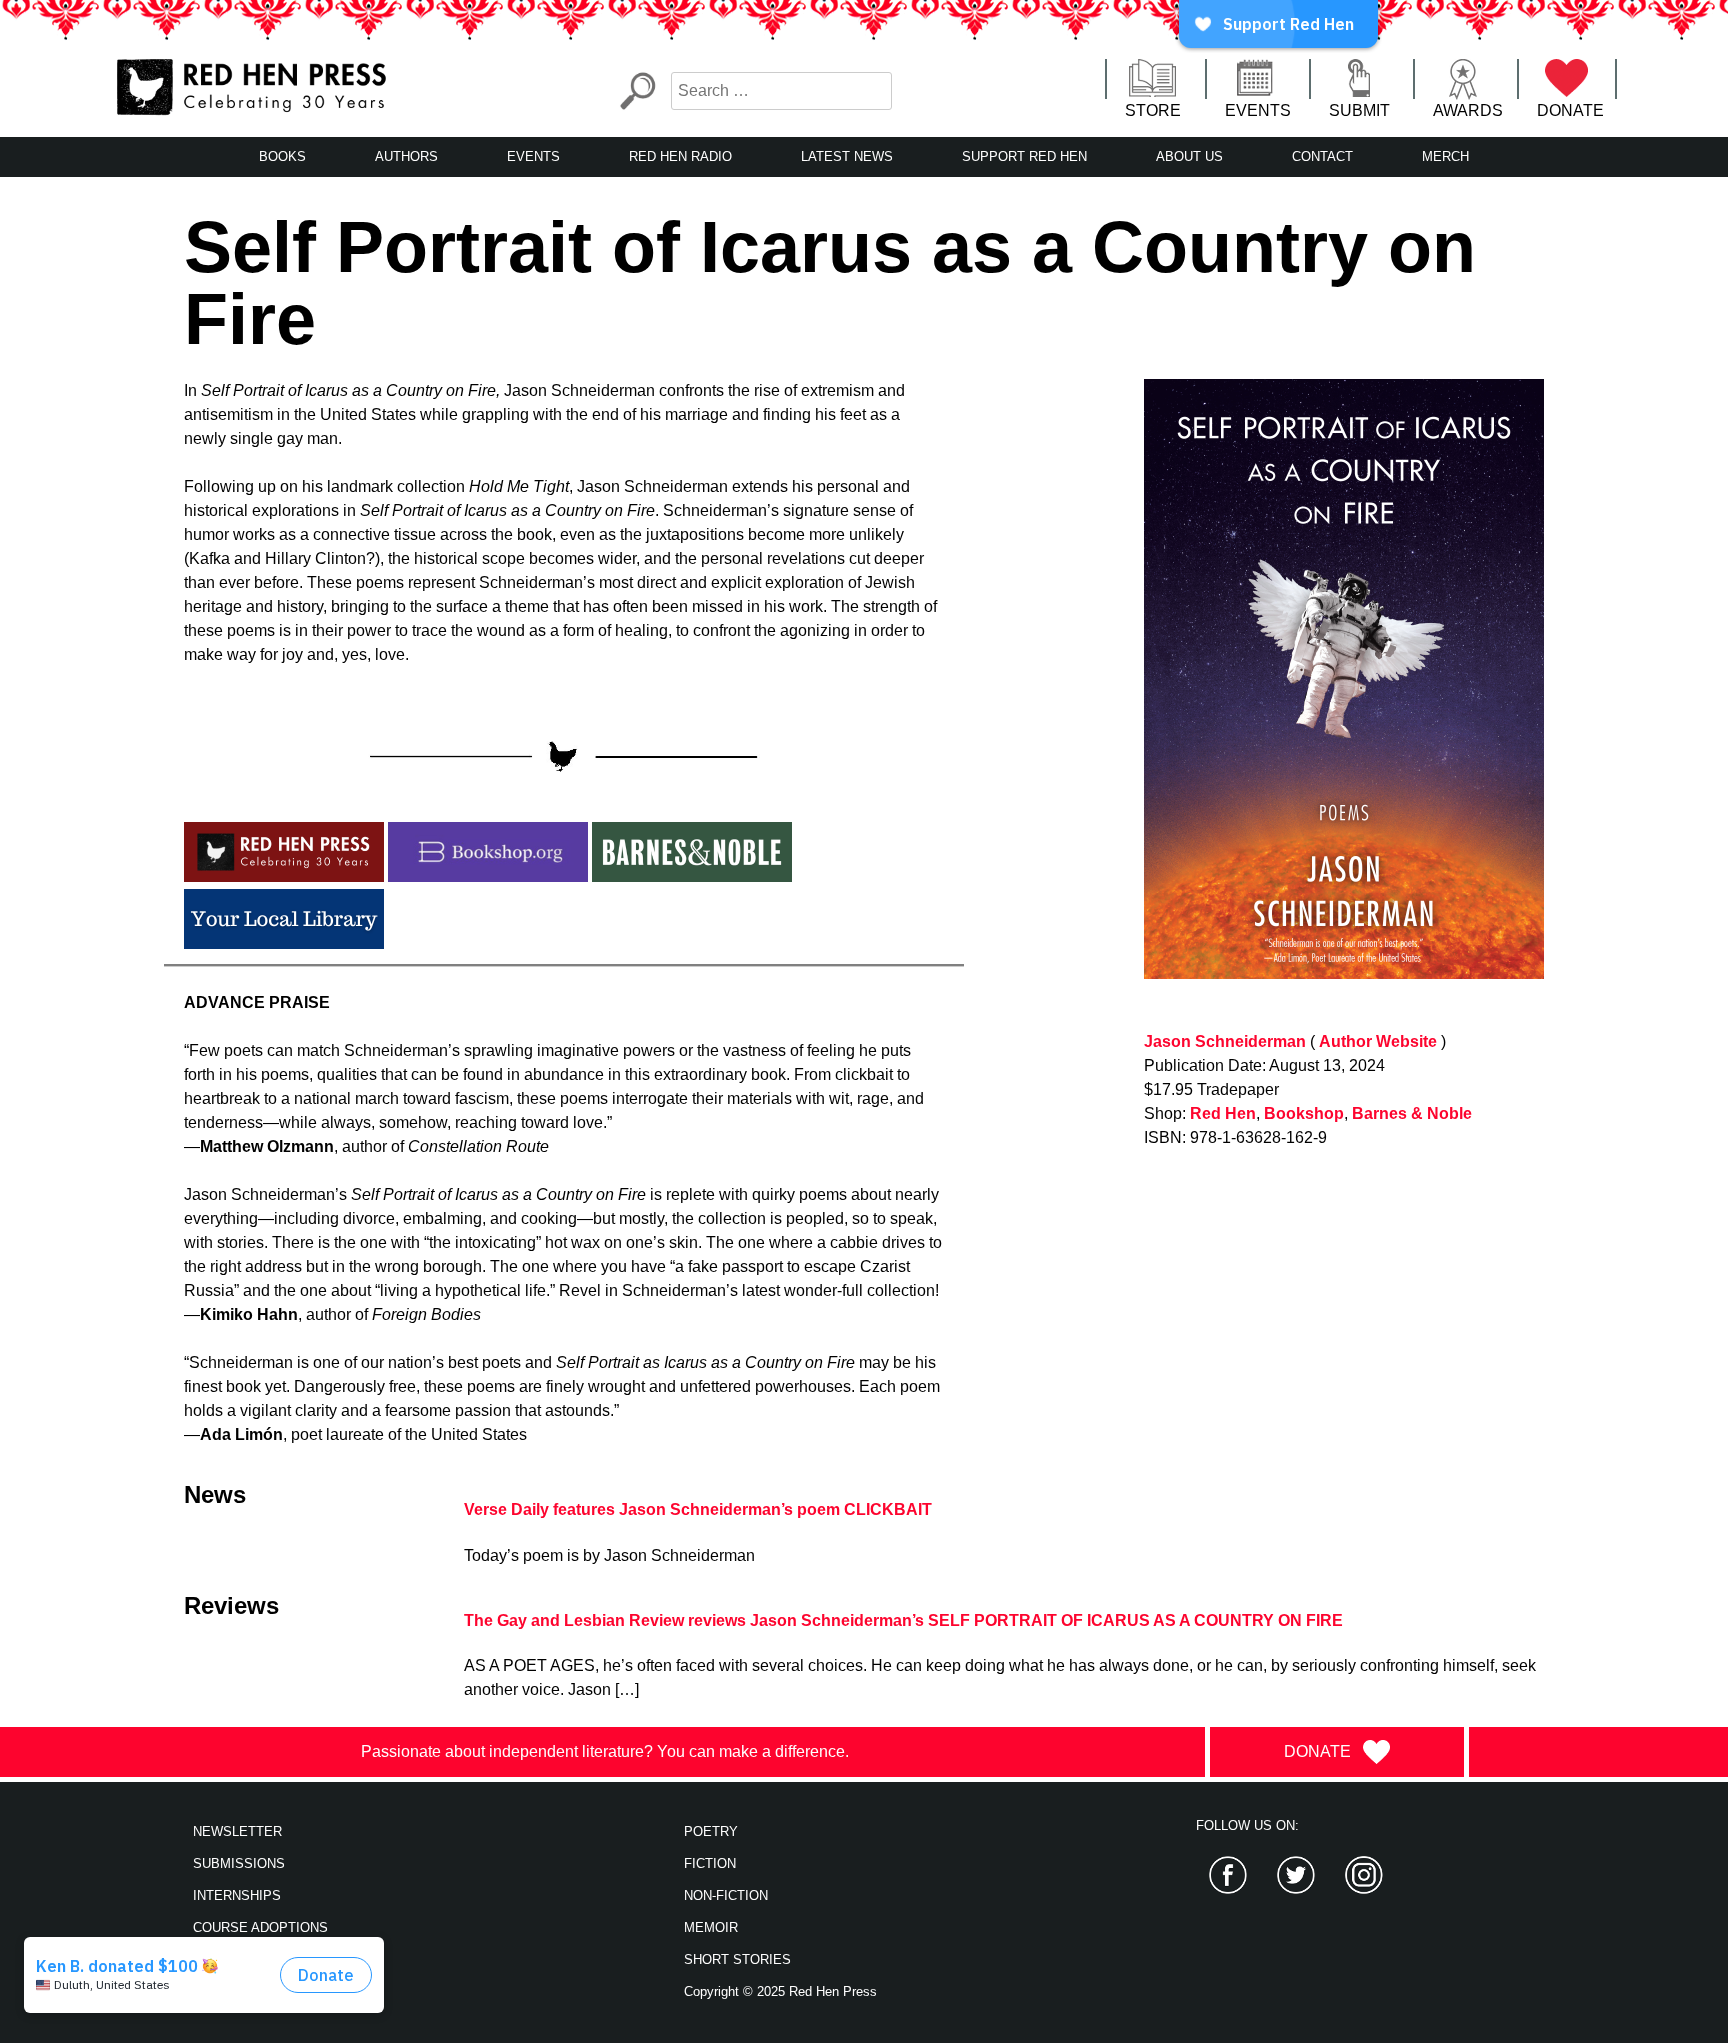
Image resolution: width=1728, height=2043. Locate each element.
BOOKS (282, 156)
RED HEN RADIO (680, 156)
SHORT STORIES (737, 1959)
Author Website (1378, 1041)
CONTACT (1322, 156)
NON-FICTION (726, 1895)
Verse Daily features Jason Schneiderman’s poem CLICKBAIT (698, 1509)
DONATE (1570, 110)
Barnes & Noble (1412, 1113)
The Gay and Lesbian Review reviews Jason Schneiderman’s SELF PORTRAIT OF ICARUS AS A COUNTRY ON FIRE (903, 1620)
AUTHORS (406, 156)
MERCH (1445, 156)
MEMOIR (711, 1927)
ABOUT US (1189, 156)
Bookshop (1304, 1113)
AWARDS (1468, 110)
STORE (1153, 110)
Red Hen (1223, 1113)
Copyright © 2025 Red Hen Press (780, 1991)
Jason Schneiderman (1225, 1041)
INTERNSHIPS (237, 1895)
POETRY (711, 1831)
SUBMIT (1359, 110)
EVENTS (1258, 110)
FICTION (710, 1863)
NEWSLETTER (237, 1831)
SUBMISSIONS (239, 1863)
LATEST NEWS (847, 156)
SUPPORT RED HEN (1024, 156)
